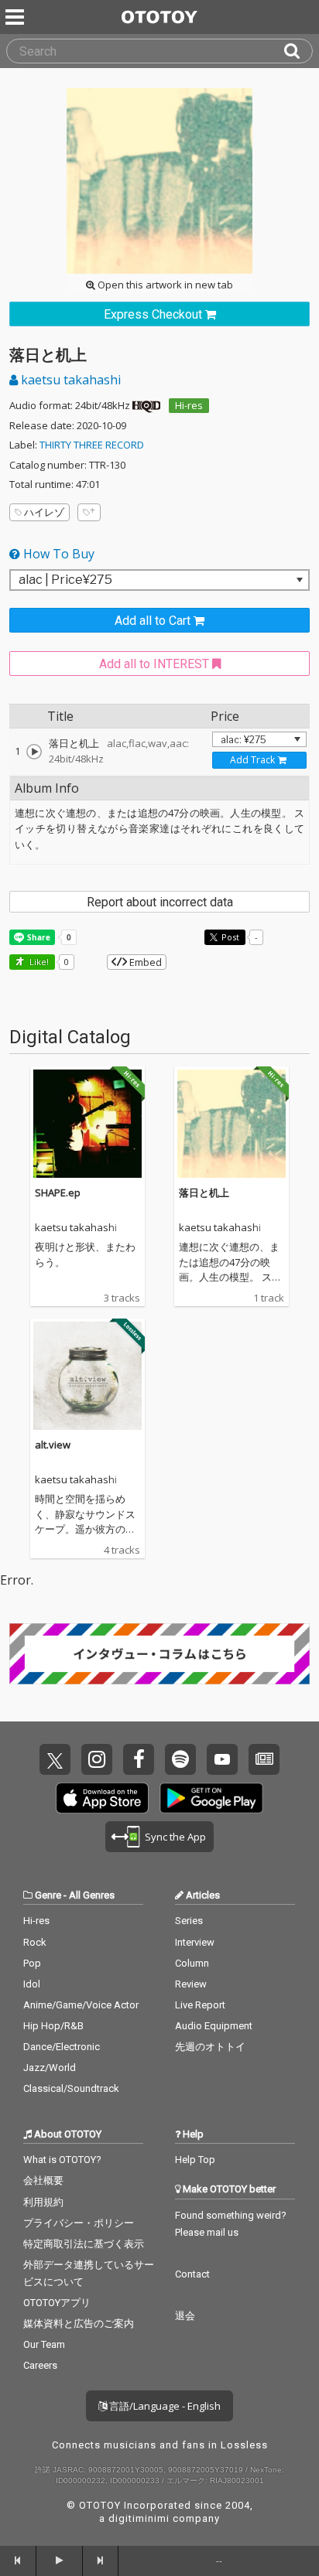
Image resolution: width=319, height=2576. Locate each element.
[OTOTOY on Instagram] (97, 1759)
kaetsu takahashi (69, 380)
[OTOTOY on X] (55, 1759)
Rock (35, 1942)
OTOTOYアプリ (57, 2303)
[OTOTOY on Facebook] (139, 1759)
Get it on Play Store (211, 1798)
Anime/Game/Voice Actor (81, 2005)
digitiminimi (139, 2518)
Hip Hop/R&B (53, 2026)
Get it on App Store (102, 1798)
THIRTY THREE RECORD (92, 445)
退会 (185, 2316)
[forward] (101, 2561)
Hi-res (189, 405)
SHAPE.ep (58, 1192)
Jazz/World (50, 2068)
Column (192, 1963)
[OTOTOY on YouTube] (222, 1759)
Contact (192, 2274)
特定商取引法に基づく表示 (84, 2244)
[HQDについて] (146, 405)
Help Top (195, 2160)
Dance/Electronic (62, 2047)
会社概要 (43, 2180)
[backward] (18, 2561)
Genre (48, 1895)
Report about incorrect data (160, 902)
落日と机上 (204, 1192)
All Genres (92, 1895)
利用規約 (43, 2202)
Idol (32, 1984)
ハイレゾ (44, 512)
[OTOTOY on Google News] (264, 1759)
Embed (144, 962)
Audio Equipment (214, 2026)
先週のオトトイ (210, 2047)
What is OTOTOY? (62, 2160)
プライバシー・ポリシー (79, 2223)
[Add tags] (89, 512)
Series (189, 1921)
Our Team (44, 2344)
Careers (40, 2365)
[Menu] (16, 17)
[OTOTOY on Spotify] (180, 1759)
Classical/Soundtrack (71, 2088)
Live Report (200, 2005)
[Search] (298, 51)
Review (191, 1984)
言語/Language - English (164, 2406)
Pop (32, 1963)
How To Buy (57, 554)
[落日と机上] (34, 752)
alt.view (53, 1445)
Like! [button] (38, 962)
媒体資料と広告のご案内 (79, 2324)
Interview (195, 1942)
